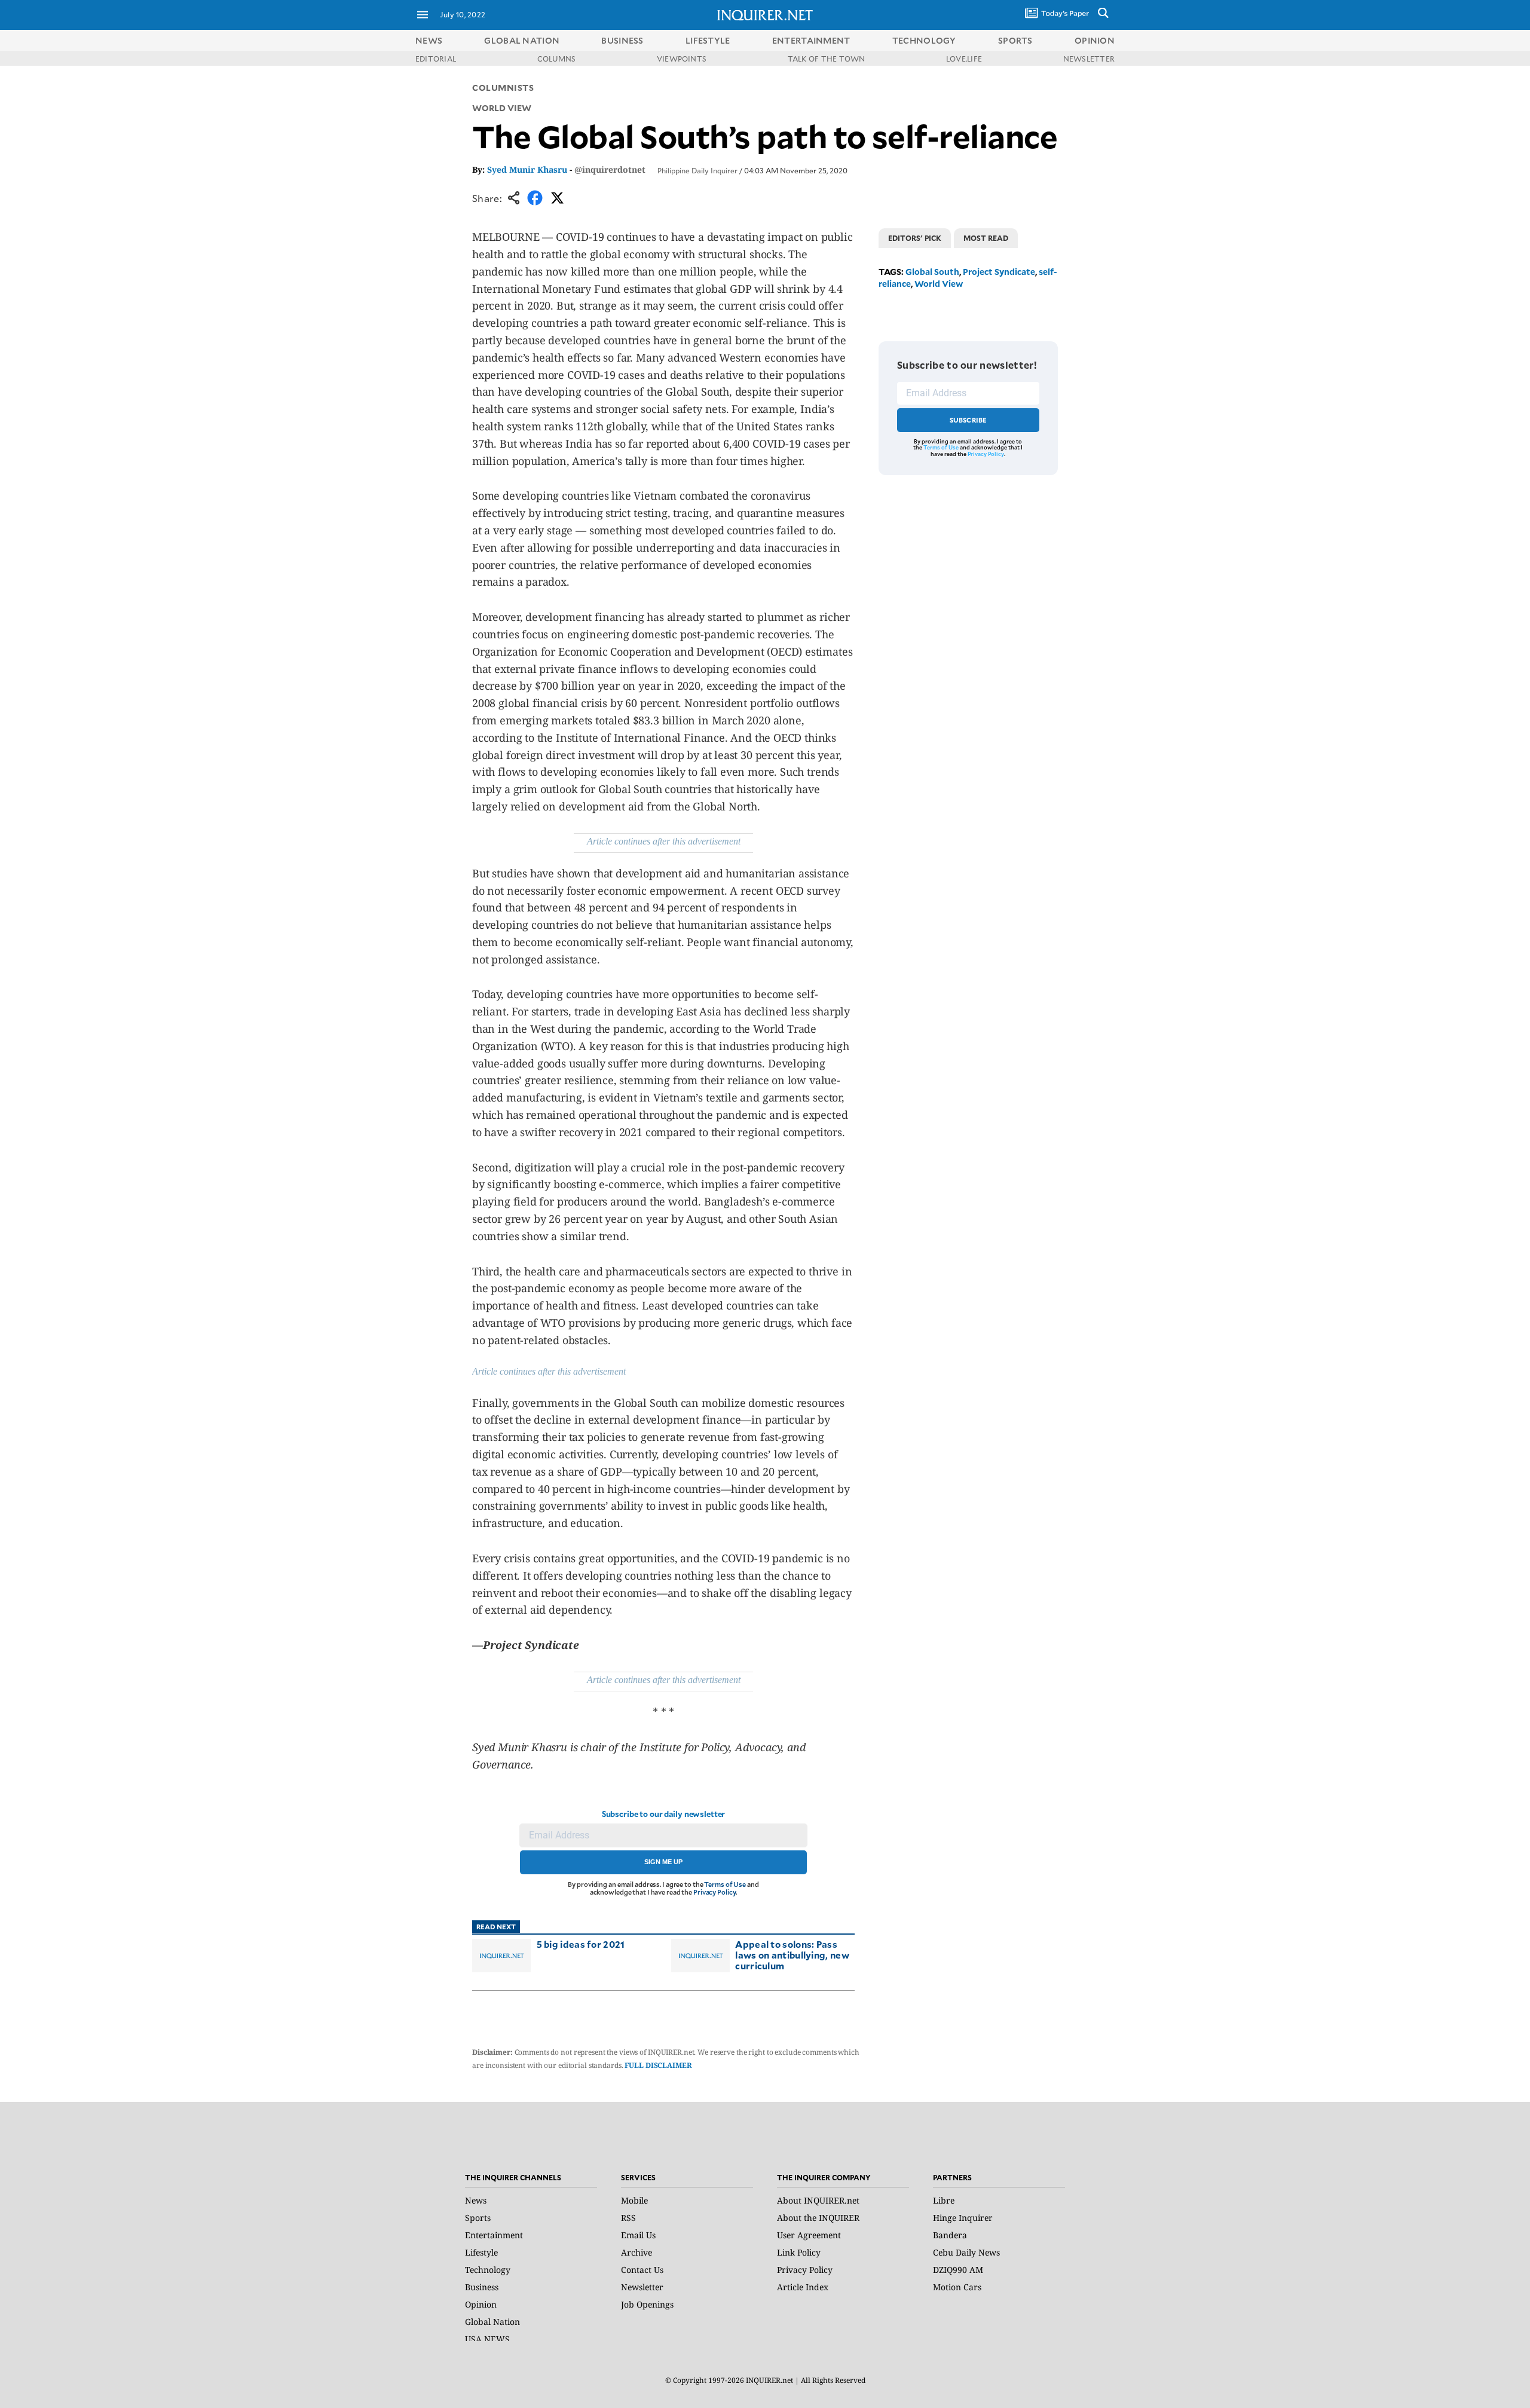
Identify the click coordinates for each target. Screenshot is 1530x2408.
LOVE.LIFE (964, 59)
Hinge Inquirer (963, 2218)
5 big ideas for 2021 (581, 1944)
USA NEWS (487, 2339)
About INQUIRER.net (818, 2200)
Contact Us (642, 2270)
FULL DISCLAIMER (658, 2065)
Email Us (638, 2235)
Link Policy (799, 2252)
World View (939, 284)
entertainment (811, 40)
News (429, 40)
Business (482, 2287)
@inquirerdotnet (610, 169)
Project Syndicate (999, 272)
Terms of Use (725, 1884)
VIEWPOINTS (682, 59)
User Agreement (809, 2235)
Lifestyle (481, 2252)
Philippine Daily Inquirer (697, 170)
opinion (1095, 40)
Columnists (503, 88)
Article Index (803, 2287)
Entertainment (494, 2235)
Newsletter (642, 2287)
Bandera (950, 2235)
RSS (628, 2218)
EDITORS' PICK (915, 238)
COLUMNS (557, 59)
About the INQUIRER (818, 2218)
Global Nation (492, 2322)
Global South (932, 272)
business (622, 40)
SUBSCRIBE (969, 420)
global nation (522, 40)
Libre (944, 2200)
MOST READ (986, 238)
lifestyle (708, 40)
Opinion (481, 2304)
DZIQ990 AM (958, 2270)
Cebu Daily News (966, 2252)
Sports (478, 2218)
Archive (637, 2252)
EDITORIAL (436, 59)
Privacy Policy (714, 1892)
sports (1015, 40)
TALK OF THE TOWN (827, 59)
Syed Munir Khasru (527, 169)
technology (924, 40)
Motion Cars (957, 2287)
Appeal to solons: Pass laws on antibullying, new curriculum (792, 1955)
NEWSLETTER (1089, 59)
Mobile (634, 2200)
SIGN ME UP (663, 1862)
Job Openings (647, 2304)
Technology (488, 2270)
